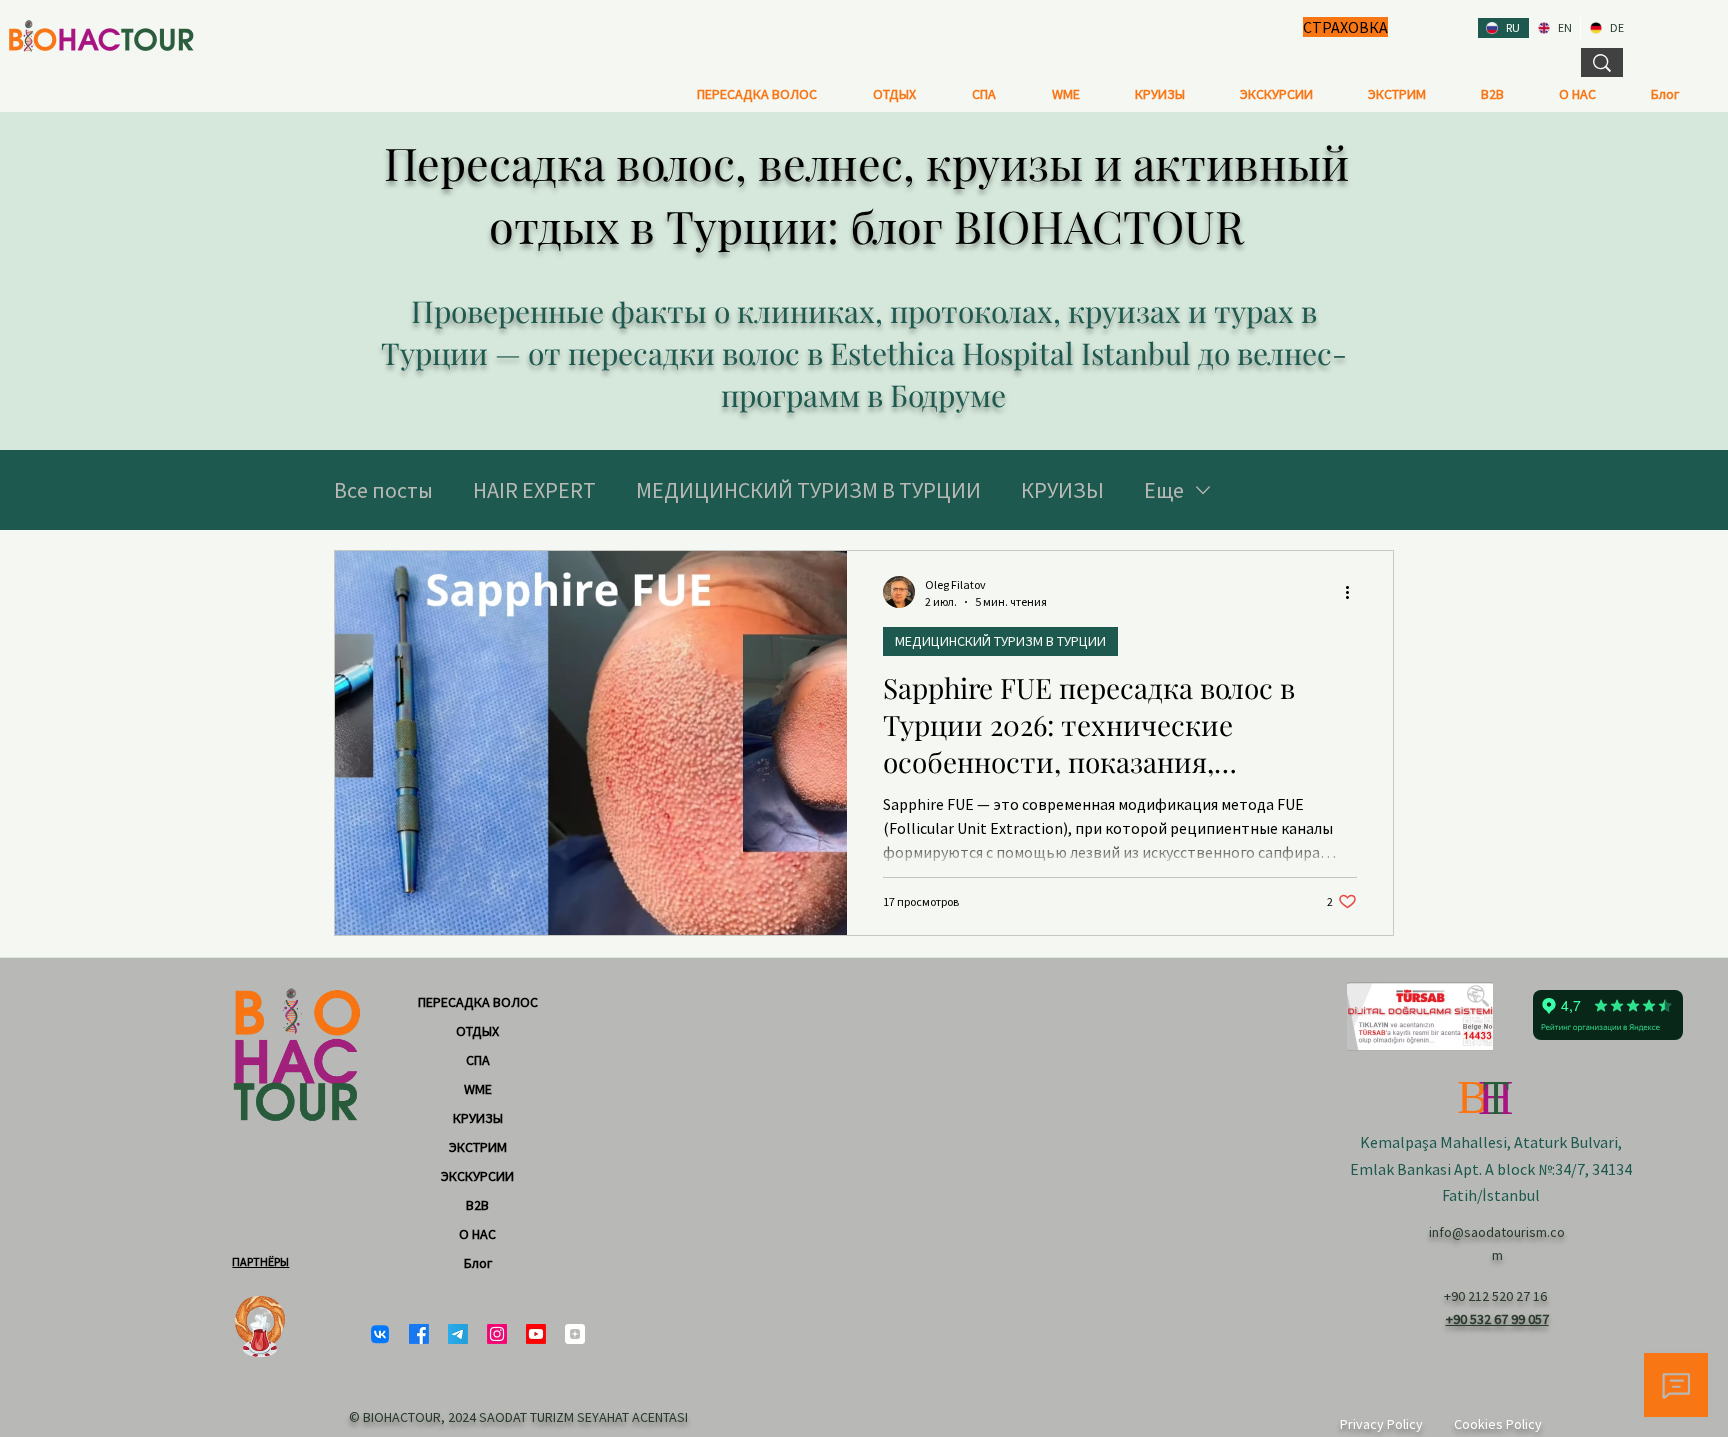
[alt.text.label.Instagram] (497, 1334)
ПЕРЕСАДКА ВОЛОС (478, 1002)
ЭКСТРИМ (478, 1147)
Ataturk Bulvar (1564, 1142)
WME (478, 1089)
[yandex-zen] (575, 1334)
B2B (477, 1205)
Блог (478, 1263)
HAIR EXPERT (534, 490)
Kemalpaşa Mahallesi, (1437, 1142)
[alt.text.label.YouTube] (536, 1334)
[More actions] (1354, 592)
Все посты (383, 490)
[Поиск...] (1602, 62)
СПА (478, 1060)
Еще (1164, 490)
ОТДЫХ (477, 1031)
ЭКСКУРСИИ (477, 1176)
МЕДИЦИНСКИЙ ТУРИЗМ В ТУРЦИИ (808, 490)
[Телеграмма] (458, 1334)
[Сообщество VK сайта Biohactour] (380, 1334)
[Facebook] (419, 1334)
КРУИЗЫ (1062, 490)
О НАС (477, 1234)
